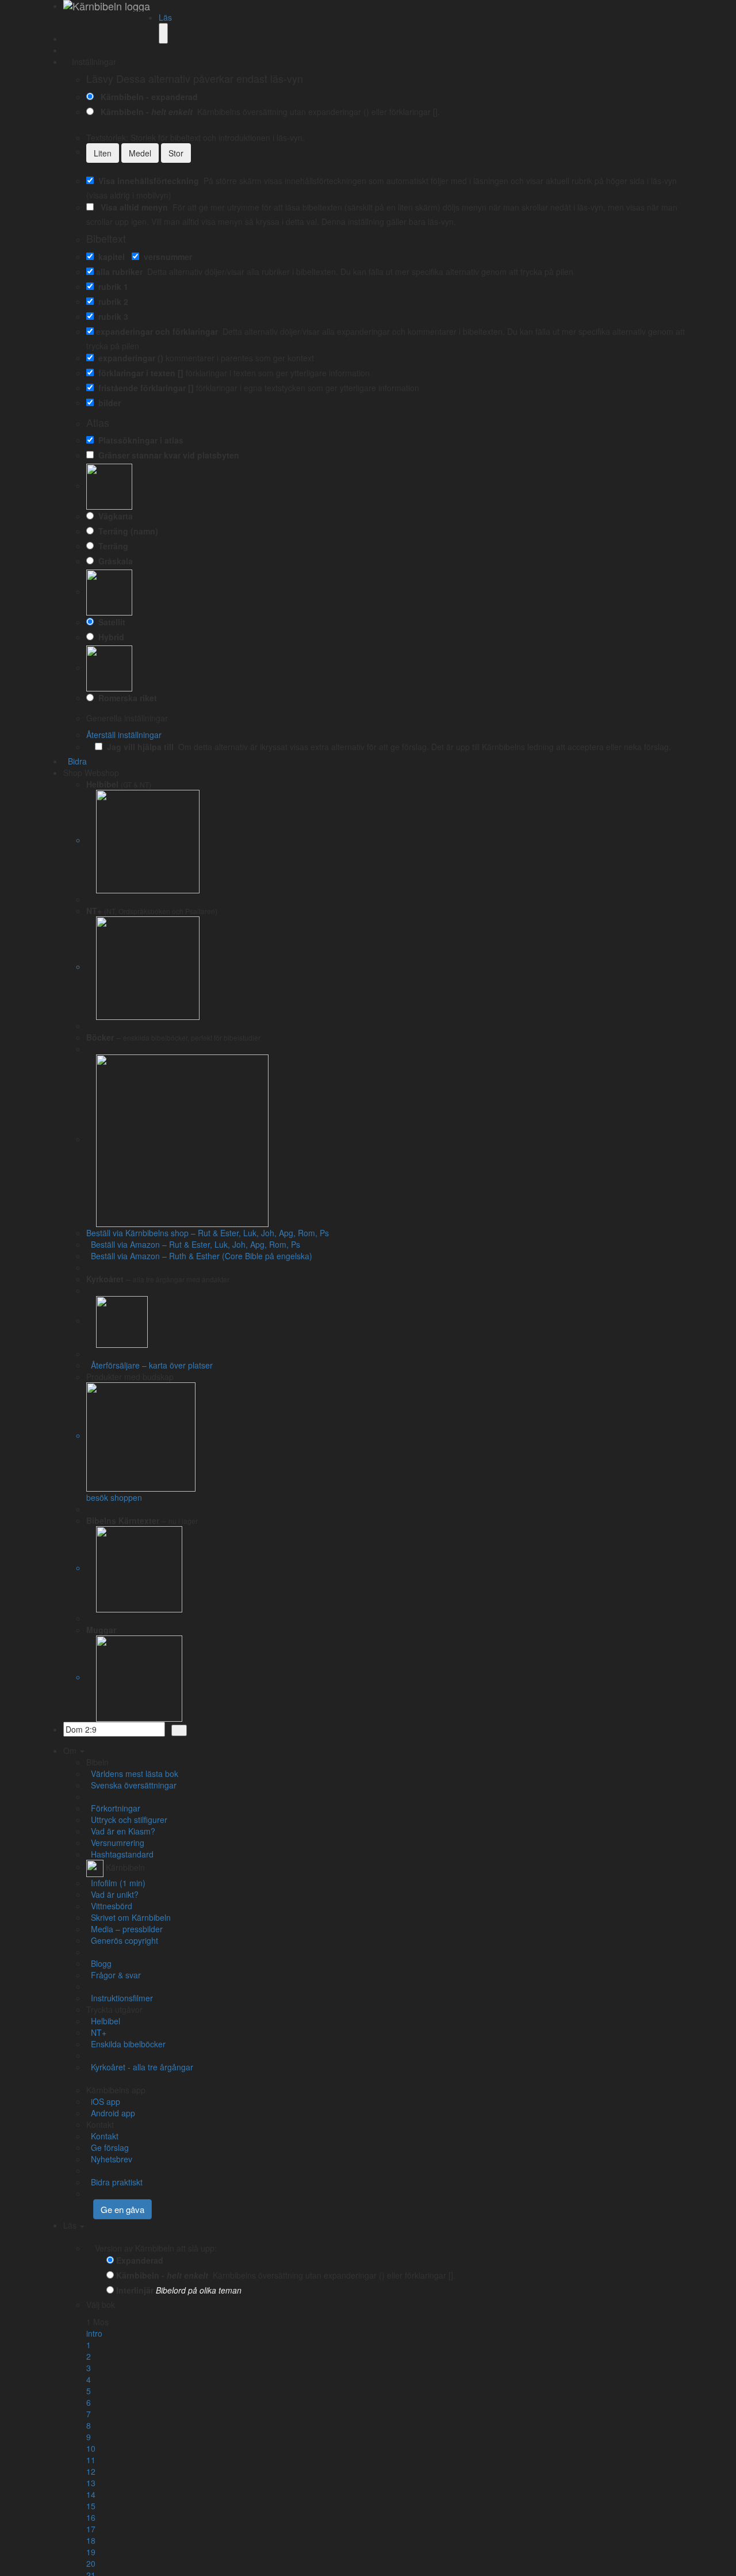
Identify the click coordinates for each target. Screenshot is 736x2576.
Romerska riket (125, 698)
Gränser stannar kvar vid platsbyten (166, 455)
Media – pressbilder (124, 1929)
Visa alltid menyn (132, 207)
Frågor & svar (114, 1975)
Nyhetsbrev (109, 2159)
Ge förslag (108, 2147)
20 (91, 2563)
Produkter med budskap (130, 1377)
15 (91, 2506)
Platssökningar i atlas (139, 440)
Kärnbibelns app (116, 2090)
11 (91, 2460)
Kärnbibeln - (144, 112)
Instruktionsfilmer (120, 1998)
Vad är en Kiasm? (121, 1831)
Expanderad (140, 2260)
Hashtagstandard (120, 1854)
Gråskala (113, 561)
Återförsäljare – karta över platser (149, 1365)
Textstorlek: (195, 137)
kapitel (109, 257)
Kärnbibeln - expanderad (147, 97)
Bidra (75, 761)
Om (71, 1751)
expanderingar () (129, 358)
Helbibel (103, 2021)
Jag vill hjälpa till (138, 747)
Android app (111, 2113)
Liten (103, 153)
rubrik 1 (111, 286)
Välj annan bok (144, 2304)
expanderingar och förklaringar (157, 331)
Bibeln (97, 1762)
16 (91, 2517)
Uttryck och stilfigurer (127, 1820)
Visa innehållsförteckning (146, 181)
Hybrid (109, 637)
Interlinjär (135, 2290)
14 (91, 2494)
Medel (140, 153)
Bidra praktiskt (114, 2182)
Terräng (111, 546)
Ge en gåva (122, 2209)
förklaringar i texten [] (139, 373)
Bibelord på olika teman (199, 2290)
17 (91, 2529)
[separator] (391, 899)
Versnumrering (115, 1843)
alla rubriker (119, 272)
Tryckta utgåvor (114, 2009)
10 (91, 2448)
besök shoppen (114, 1497)
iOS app (103, 2101)
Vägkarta (113, 516)
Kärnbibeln (124, 1867)
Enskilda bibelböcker (126, 2044)
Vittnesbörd (109, 1906)
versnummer (166, 257)
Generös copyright (122, 1940)
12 (91, 2471)
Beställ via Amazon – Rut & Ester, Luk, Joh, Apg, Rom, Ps (193, 1244)
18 (91, 2540)
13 (91, 2483)
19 (91, 2552)
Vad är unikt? (112, 1894)
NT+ (96, 2032)
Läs (165, 17)
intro (94, 2333)
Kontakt (100, 2124)
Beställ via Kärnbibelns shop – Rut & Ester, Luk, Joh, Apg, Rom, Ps (208, 1233)
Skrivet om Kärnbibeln (129, 1917)
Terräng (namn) (126, 531)
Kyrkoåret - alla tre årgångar (140, 2067)
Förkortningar (113, 1808)
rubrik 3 (111, 316)
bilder (107, 403)
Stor (176, 153)
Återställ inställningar (124, 735)
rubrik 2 (111, 301)
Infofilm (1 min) (116, 1883)
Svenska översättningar (131, 1785)
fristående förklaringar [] (144, 388)
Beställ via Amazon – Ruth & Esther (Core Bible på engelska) (199, 1256)
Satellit (110, 622)
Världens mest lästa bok (132, 1774)
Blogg (99, 1963)
